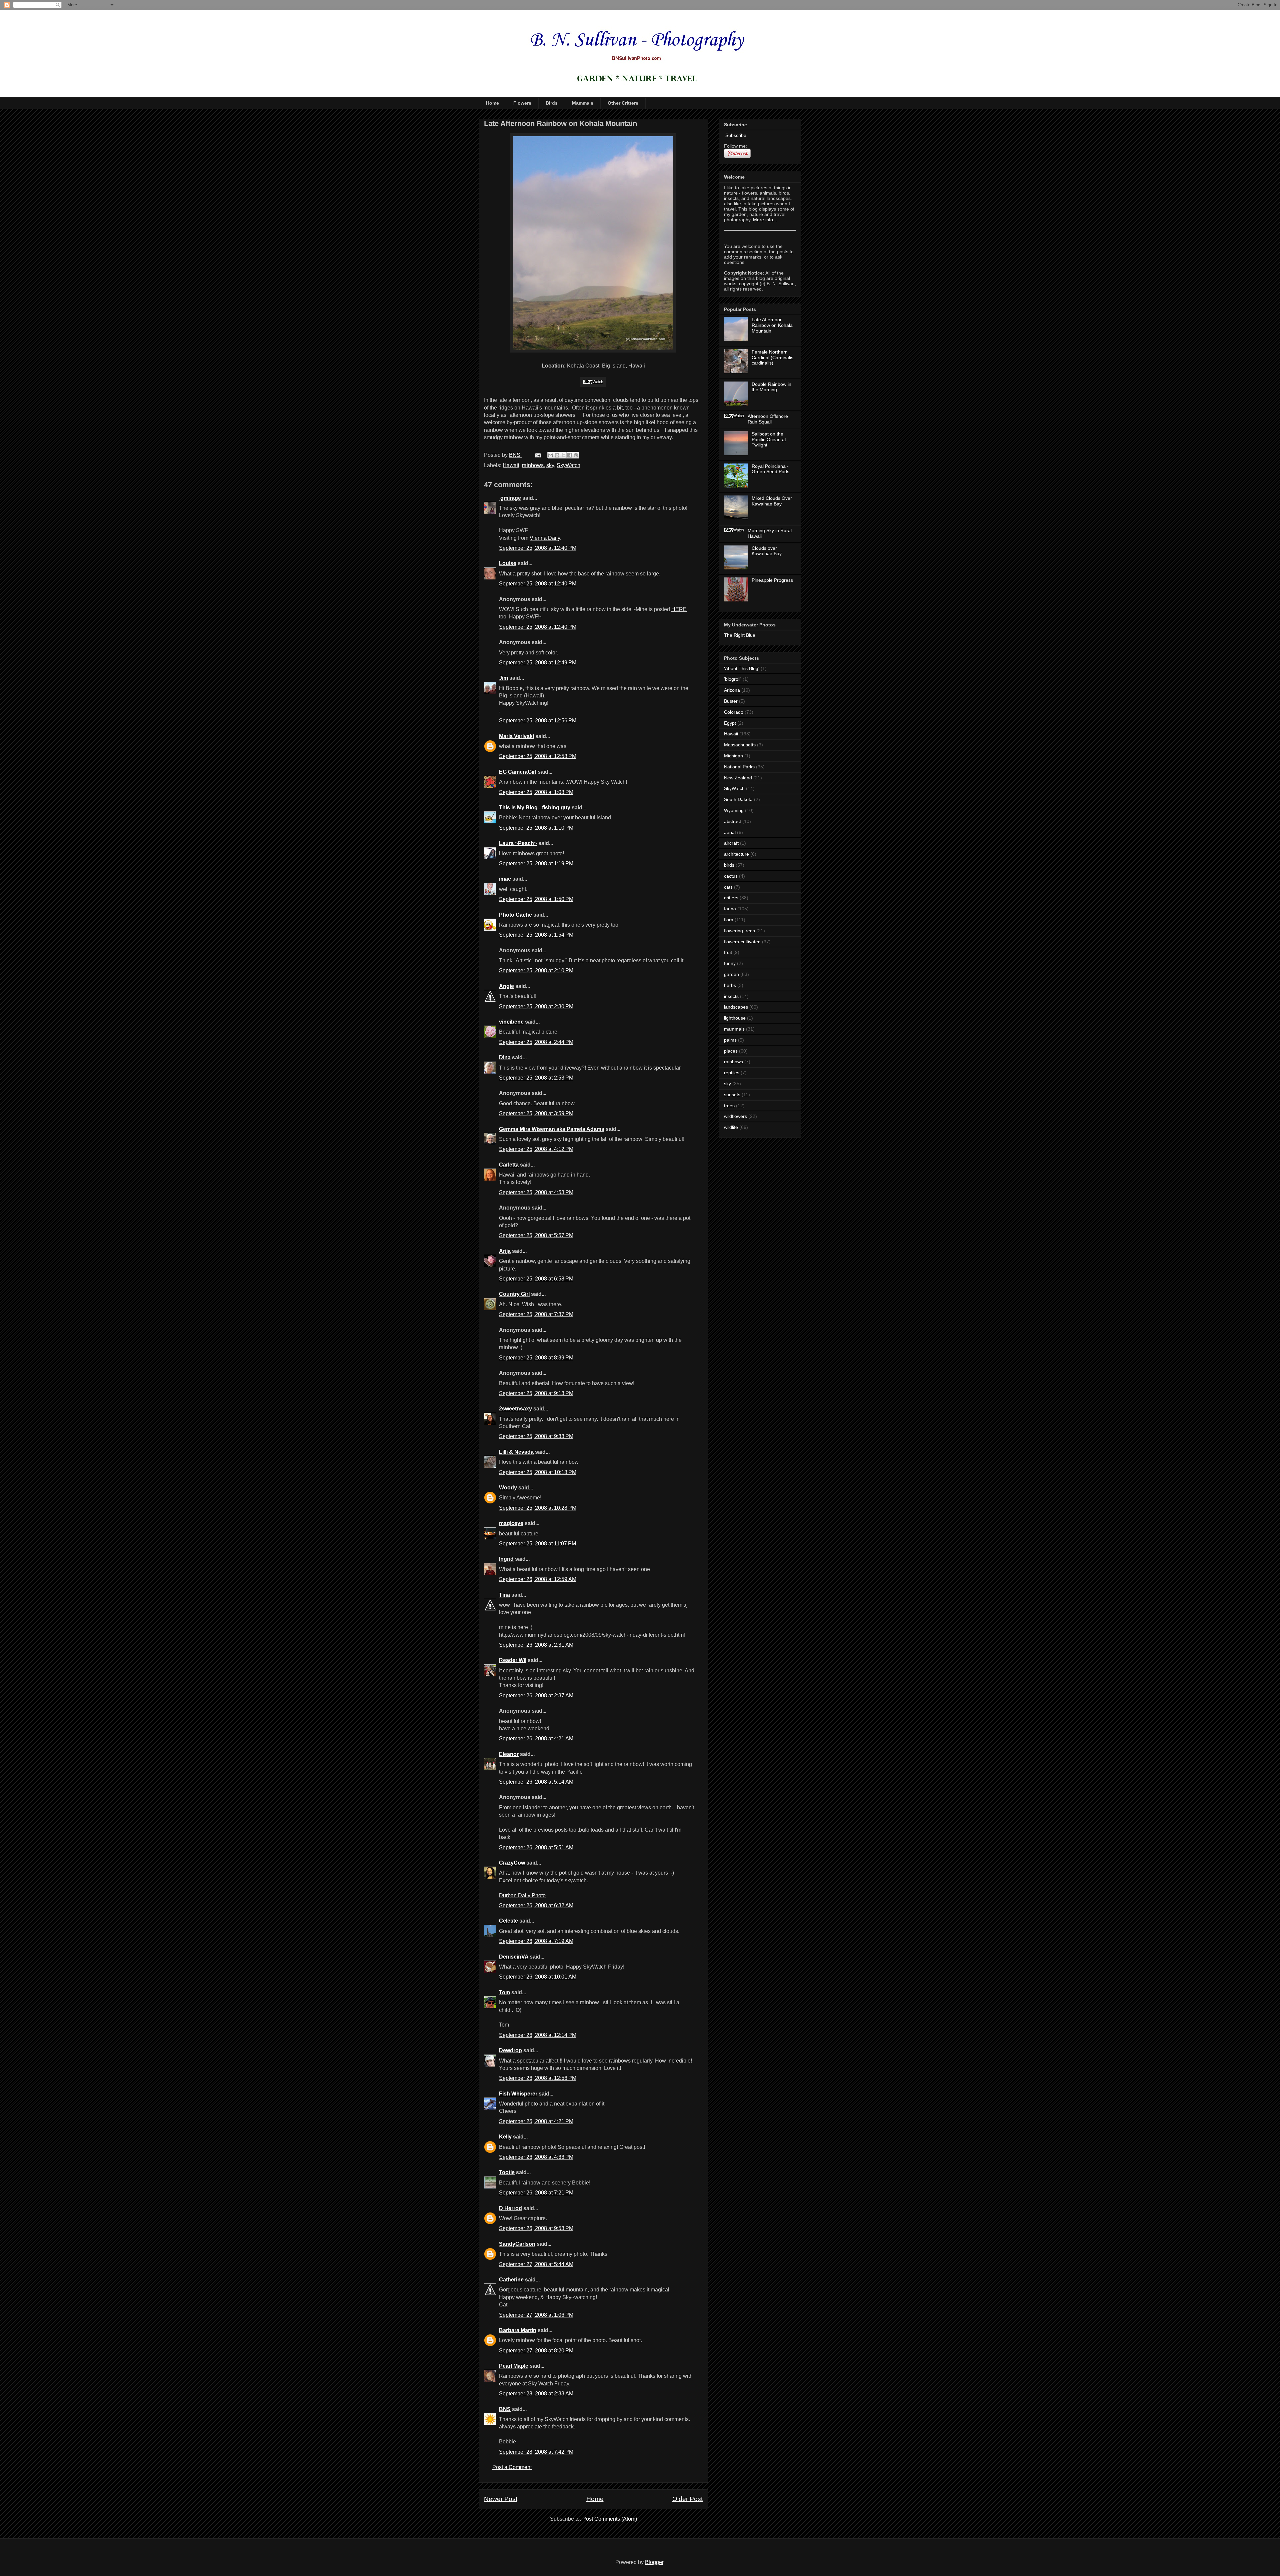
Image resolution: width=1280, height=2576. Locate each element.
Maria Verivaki (516, 736)
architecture (736, 854)
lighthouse (735, 1018)
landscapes (736, 1007)
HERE (679, 609)
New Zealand (738, 778)
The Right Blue (740, 635)
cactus (731, 876)
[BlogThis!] (557, 455)
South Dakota (738, 799)
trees (729, 1106)
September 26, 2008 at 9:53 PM (536, 2228)
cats (728, 887)
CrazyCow (512, 1863)
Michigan (733, 756)
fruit (728, 952)
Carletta (509, 1165)
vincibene (511, 1022)
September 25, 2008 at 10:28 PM (538, 1508)
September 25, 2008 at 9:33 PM (536, 1436)
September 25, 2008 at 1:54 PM (536, 935)
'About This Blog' (742, 668)
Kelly (505, 2137)
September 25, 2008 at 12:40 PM (538, 548)
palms (730, 1040)
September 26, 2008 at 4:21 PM (536, 2121)
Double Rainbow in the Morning (771, 387)
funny (730, 963)
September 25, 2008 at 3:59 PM (536, 1113)
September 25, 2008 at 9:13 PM (536, 1393)
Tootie (507, 2172)
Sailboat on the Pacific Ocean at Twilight (769, 439)
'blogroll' (733, 679)
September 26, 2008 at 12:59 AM (538, 1579)
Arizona (732, 690)
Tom (504, 1992)
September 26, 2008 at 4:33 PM (536, 2157)
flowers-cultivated (742, 942)
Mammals (583, 103)
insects (731, 996)
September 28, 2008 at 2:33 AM (536, 2394)
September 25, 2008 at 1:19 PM (536, 863)
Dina (505, 1057)
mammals (734, 1029)
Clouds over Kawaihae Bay (767, 551)
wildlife (731, 1127)
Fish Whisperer (518, 2094)
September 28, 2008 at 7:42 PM (536, 2452)
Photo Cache (515, 915)
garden (731, 974)
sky (550, 465)
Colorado (734, 712)
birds (729, 865)
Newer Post (501, 2499)
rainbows (533, 465)
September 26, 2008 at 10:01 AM (538, 1977)
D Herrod (510, 2208)
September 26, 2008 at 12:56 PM (538, 2078)
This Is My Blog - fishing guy (535, 808)
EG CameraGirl (518, 772)
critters (731, 898)
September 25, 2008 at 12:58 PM (538, 756)
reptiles (732, 1073)
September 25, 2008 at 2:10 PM (536, 970)
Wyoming (734, 810)
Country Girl (514, 1294)
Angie (506, 986)
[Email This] (551, 455)
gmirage (510, 498)
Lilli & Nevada (516, 1452)
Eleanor (509, 1754)
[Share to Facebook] (570, 455)
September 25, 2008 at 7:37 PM (536, 1314)
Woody (508, 1488)
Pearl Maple (514, 2366)
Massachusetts (740, 745)
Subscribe (735, 135)
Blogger (654, 2562)
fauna (730, 909)
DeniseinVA (514, 1957)
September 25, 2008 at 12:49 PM (538, 663)
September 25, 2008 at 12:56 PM (538, 721)
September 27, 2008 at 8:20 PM (536, 2351)
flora (729, 920)
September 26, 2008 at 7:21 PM (536, 2193)
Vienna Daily (545, 538)
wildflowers (735, 1116)
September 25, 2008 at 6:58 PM (536, 1279)
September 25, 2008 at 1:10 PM (536, 828)
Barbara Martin (518, 2330)
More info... (765, 220)
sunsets (732, 1095)
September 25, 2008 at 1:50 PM (536, 899)
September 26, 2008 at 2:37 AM (536, 1696)
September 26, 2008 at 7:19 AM (536, 1941)
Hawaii (511, 465)
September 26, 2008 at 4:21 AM (536, 1738)
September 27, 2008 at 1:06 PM (536, 2315)
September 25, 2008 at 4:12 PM (536, 1149)
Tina (504, 1595)
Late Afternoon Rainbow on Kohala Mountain (772, 325)
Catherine (511, 2280)
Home (492, 103)
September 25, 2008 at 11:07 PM (537, 1544)
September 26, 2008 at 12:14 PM (538, 2035)
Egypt (730, 723)
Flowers (522, 103)
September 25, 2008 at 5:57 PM (536, 1235)
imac (505, 879)
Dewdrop (510, 2050)
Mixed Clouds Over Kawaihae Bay (772, 501)
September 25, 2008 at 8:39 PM (536, 1358)
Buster (731, 701)
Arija (505, 1251)
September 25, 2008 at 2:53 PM (536, 1078)
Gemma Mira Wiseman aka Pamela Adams (552, 1129)
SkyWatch (568, 465)
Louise (508, 563)
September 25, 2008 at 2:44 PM (536, 1042)
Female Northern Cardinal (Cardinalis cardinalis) (772, 358)
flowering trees (739, 931)
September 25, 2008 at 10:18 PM (538, 1472)
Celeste (508, 1921)
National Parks (739, 767)
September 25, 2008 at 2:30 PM (536, 1006)
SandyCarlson (517, 2244)
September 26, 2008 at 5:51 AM (536, 1847)
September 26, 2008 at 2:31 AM (536, 1645)
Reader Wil (513, 1660)
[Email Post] (537, 455)
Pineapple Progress (772, 580)
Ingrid (506, 1559)
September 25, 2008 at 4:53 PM (536, 1192)
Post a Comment (512, 2467)
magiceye (511, 1523)
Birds (552, 103)
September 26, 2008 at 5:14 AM (536, 1782)
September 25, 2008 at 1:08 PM (536, 792)
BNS (505, 2409)
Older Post (687, 2499)
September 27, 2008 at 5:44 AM (536, 2264)
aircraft (731, 843)
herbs (730, 985)
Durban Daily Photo (522, 1895)
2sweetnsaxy (515, 1409)
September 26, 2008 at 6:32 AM (536, 1905)
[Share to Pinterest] (576, 455)
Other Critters (623, 103)
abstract (732, 821)
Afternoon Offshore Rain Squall (768, 419)
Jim (503, 678)
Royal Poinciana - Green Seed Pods (770, 469)
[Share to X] (563, 455)
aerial (730, 832)
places (731, 1051)
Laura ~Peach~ (518, 843)
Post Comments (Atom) (610, 2519)
